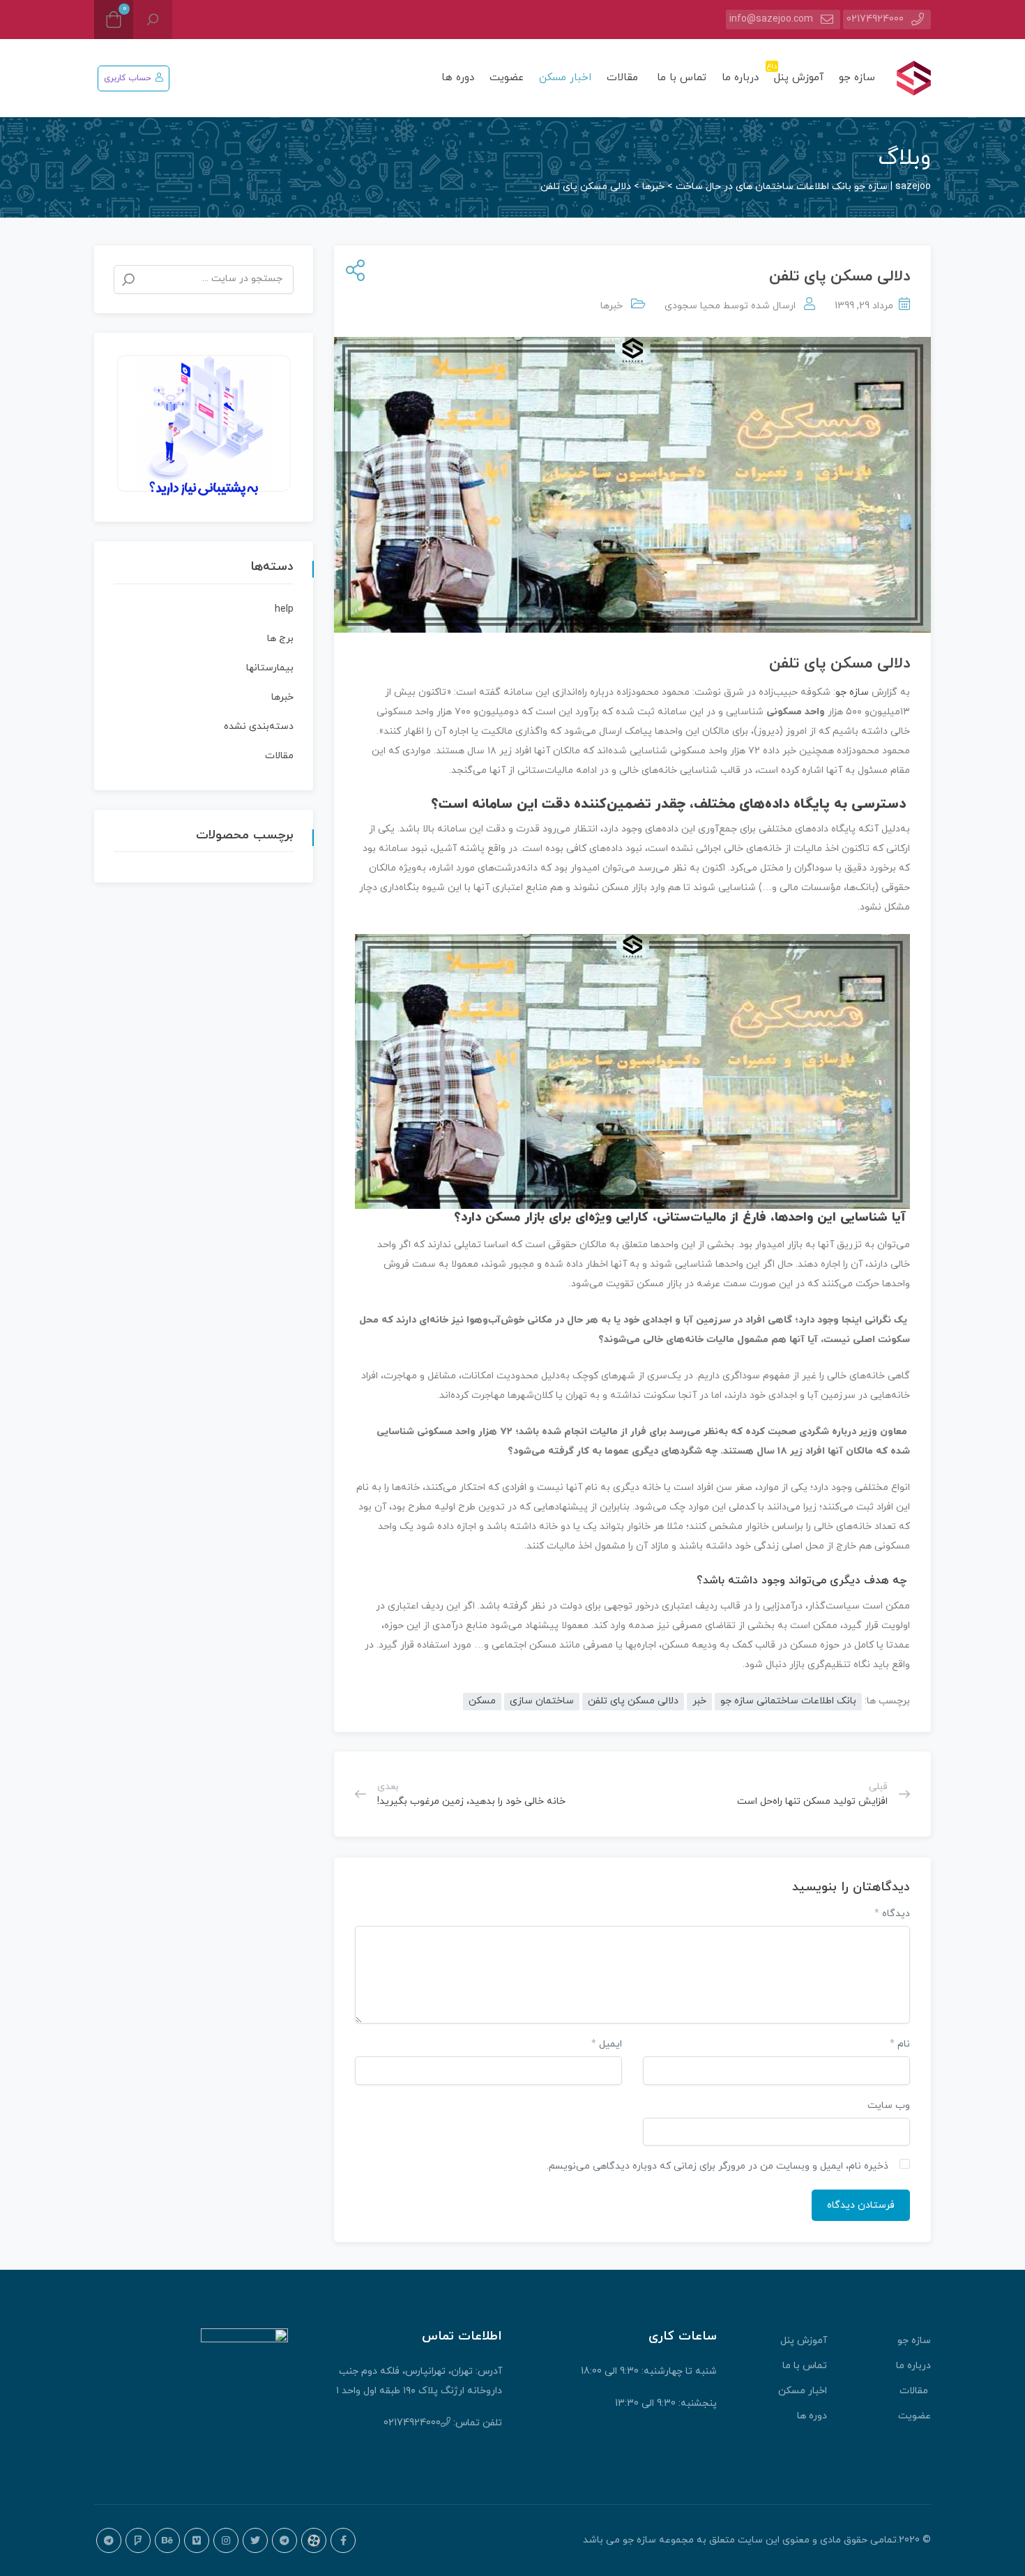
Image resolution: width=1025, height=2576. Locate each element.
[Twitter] (255, 2540)
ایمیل (607, 2044)
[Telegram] (284, 2540)
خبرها (612, 306)
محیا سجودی (692, 306)
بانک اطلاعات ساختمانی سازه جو (788, 1701)
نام (900, 2044)
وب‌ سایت (889, 2106)
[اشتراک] (352, 272)
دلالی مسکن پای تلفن (633, 1701)
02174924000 (875, 19)
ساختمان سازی (542, 1701)
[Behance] (167, 2540)
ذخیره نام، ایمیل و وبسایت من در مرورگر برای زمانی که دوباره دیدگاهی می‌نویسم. (717, 2166)
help (284, 609)
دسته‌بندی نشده (259, 726)
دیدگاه (892, 1914)
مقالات (624, 78)
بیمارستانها (270, 668)
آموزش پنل (797, 73)
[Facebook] (343, 2540)
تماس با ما (682, 78)
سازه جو (857, 78)
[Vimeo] (197, 2540)
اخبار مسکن (565, 78)
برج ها (280, 639)
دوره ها (458, 78)
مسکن (482, 1701)
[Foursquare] (138, 2540)
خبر (699, 1701)
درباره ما (740, 78)
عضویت (507, 78)
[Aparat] (314, 2540)
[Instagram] (226, 2540)
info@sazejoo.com (771, 19)
